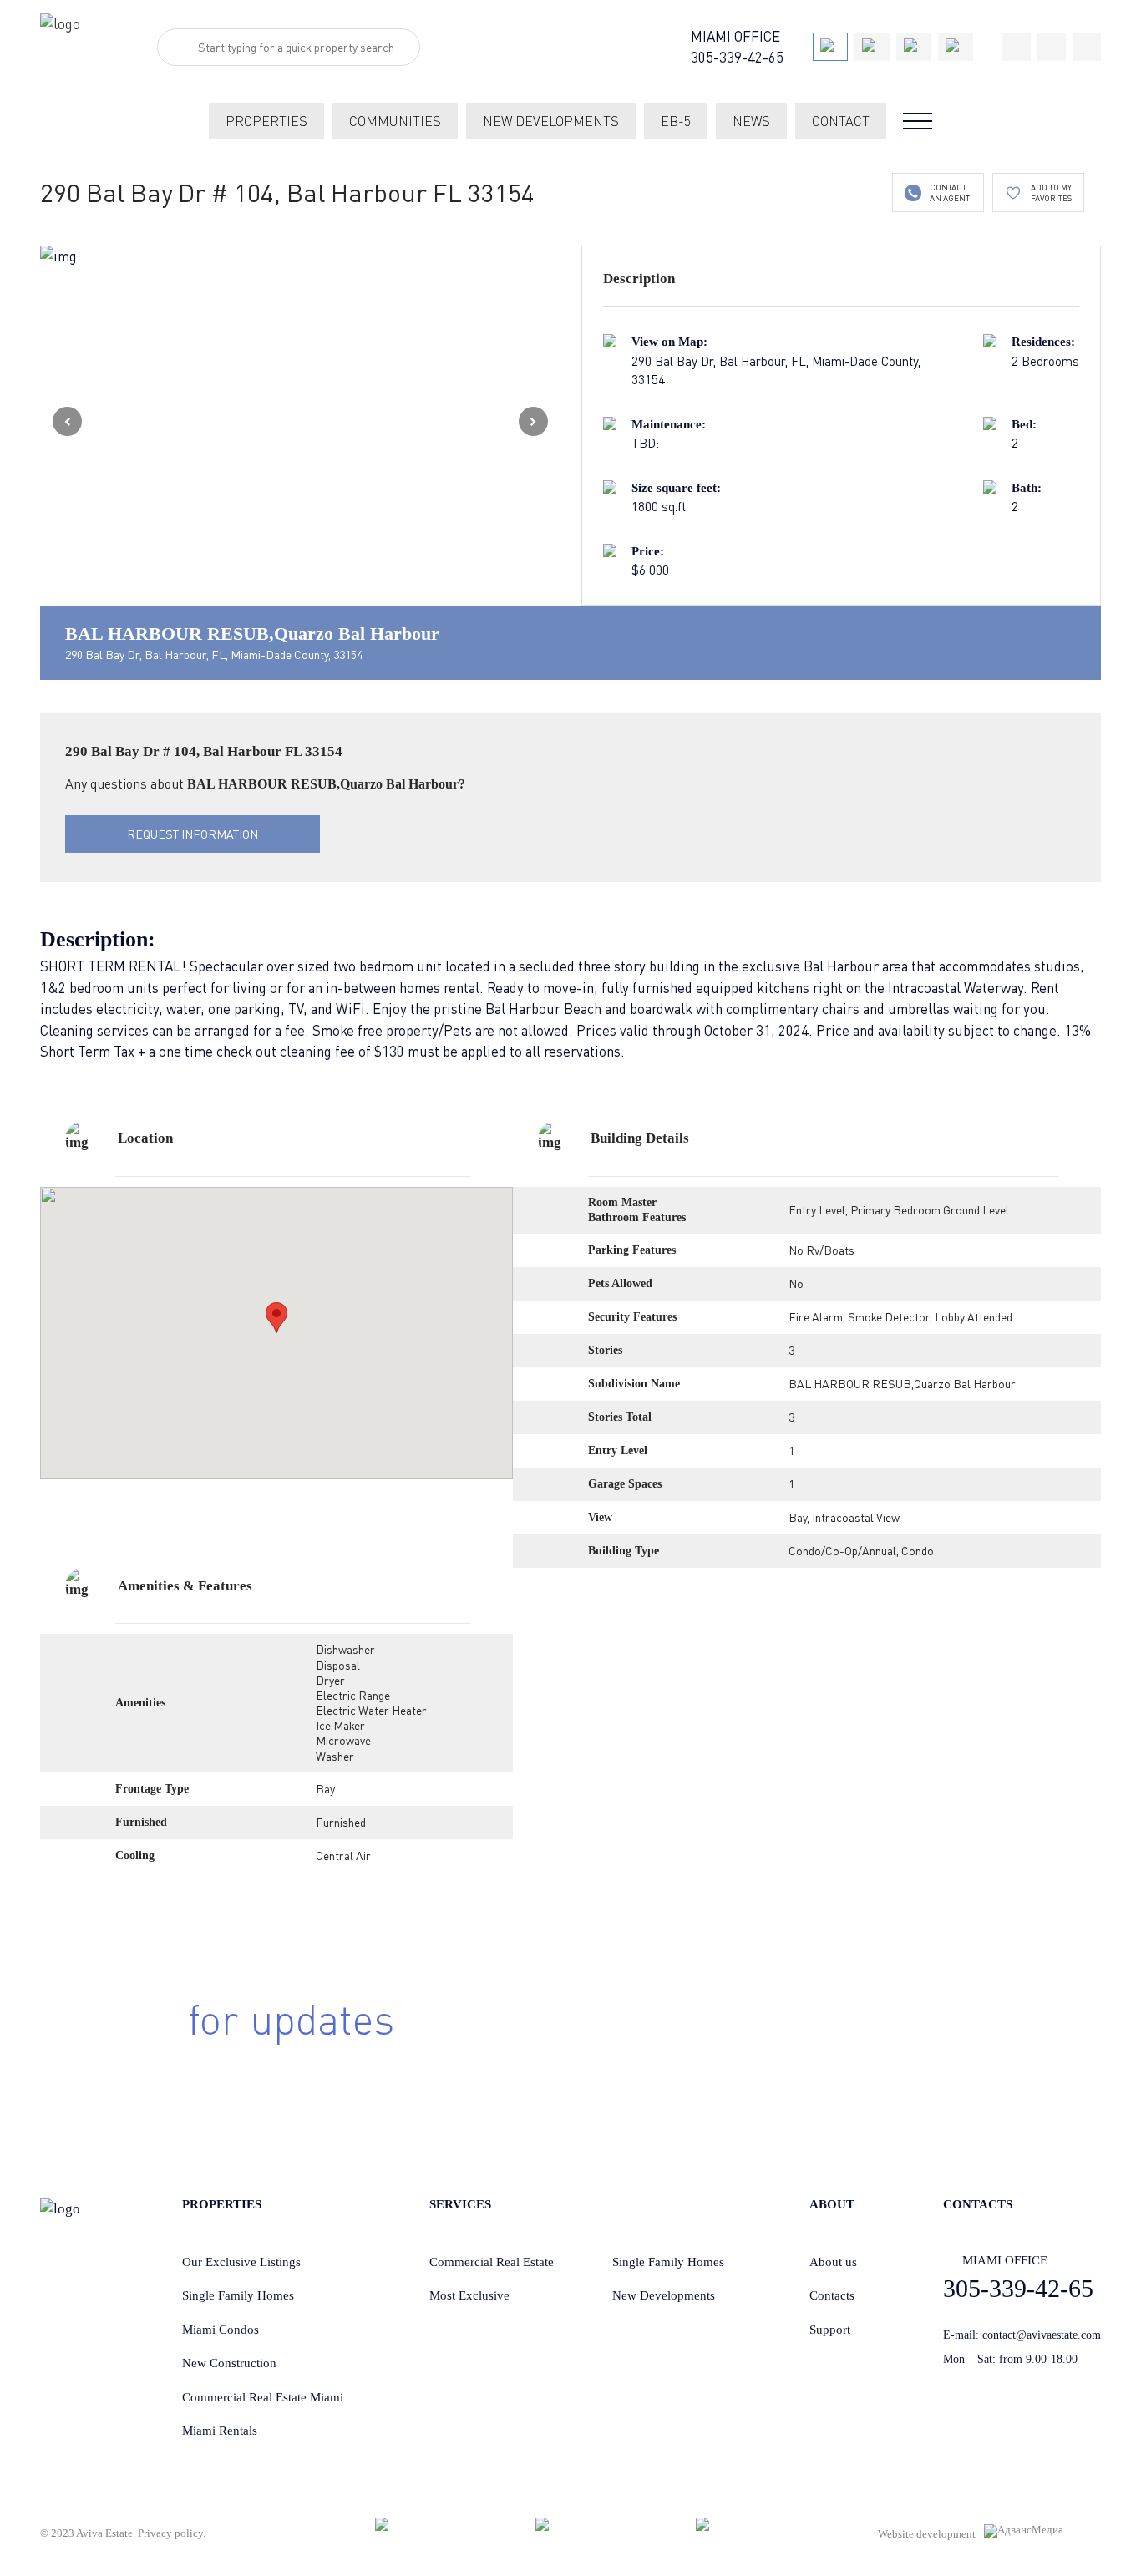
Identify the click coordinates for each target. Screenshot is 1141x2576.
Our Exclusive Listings (241, 2262)
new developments (551, 121)
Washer (335, 1756)
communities (395, 121)
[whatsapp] (1052, 47)
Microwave (343, 1740)
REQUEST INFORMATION (193, 834)
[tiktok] (1017, 47)
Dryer (330, 1680)
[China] (872, 47)
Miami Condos (221, 2330)
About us (833, 2262)
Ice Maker (340, 1725)
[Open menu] (918, 121)
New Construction (229, 2363)
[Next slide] (533, 421)
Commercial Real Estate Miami (263, 2397)
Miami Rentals (220, 2431)
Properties (266, 121)
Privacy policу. (172, 2533)
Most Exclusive (469, 2295)
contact (841, 121)
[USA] (830, 47)
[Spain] (914, 47)
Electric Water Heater (371, 1710)
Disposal (338, 1665)
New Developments (664, 2295)
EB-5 (676, 121)
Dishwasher (345, 1649)
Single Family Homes (238, 2295)
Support (830, 2330)
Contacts (832, 2295)
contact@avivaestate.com (1042, 2335)
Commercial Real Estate (492, 2262)
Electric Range (353, 1695)
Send (890, 2046)
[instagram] (1087, 47)
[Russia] (956, 47)
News (751, 121)
